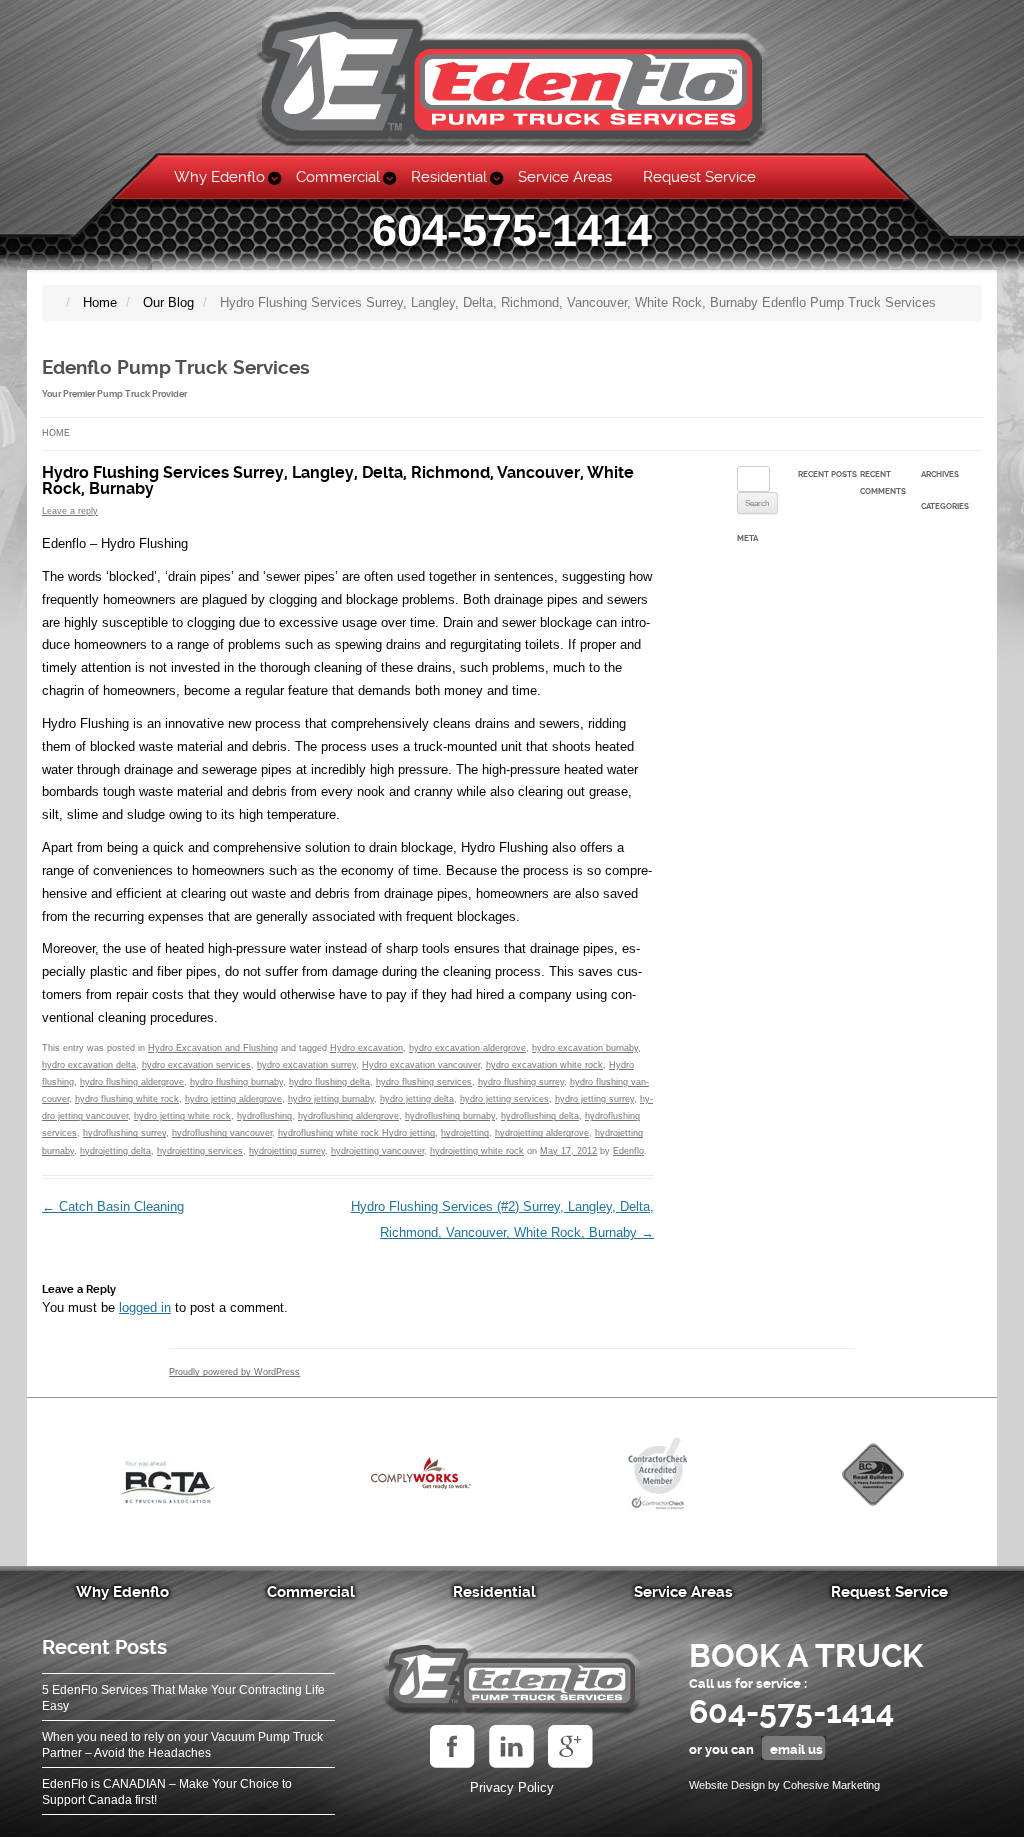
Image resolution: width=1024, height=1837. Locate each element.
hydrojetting (465, 1133)
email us (796, 1749)
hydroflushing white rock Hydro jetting (356, 1133)
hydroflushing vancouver (222, 1133)
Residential (449, 177)
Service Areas (565, 177)
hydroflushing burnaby (450, 1116)
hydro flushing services (424, 1082)
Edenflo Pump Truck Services (176, 368)
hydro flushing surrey (521, 1082)
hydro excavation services (196, 1065)
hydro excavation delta (89, 1065)
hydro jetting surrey (594, 1099)
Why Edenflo (219, 177)
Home (56, 433)
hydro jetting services (504, 1099)
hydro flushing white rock (127, 1099)
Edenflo (628, 1151)
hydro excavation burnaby (585, 1048)
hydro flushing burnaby (236, 1082)
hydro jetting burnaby (331, 1099)
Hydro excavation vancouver (421, 1065)
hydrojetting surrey (287, 1151)
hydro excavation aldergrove (467, 1048)
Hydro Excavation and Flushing (213, 1048)
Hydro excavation (366, 1048)
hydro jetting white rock (182, 1116)
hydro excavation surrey (306, 1065)
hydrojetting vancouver (377, 1151)
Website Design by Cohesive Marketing (784, 1785)
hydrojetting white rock (477, 1151)
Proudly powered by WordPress (234, 1372)
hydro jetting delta (417, 1099)
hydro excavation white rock (544, 1065)
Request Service (699, 177)
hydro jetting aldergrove (233, 1099)
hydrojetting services (200, 1151)
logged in (145, 1307)
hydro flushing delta (329, 1082)
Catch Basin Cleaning (113, 1206)
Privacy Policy (512, 1787)
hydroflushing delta (540, 1116)
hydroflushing (264, 1116)
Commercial (338, 177)
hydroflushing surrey (124, 1133)
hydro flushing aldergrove (132, 1082)
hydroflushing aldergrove (348, 1116)
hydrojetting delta (115, 1151)
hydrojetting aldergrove (542, 1133)
